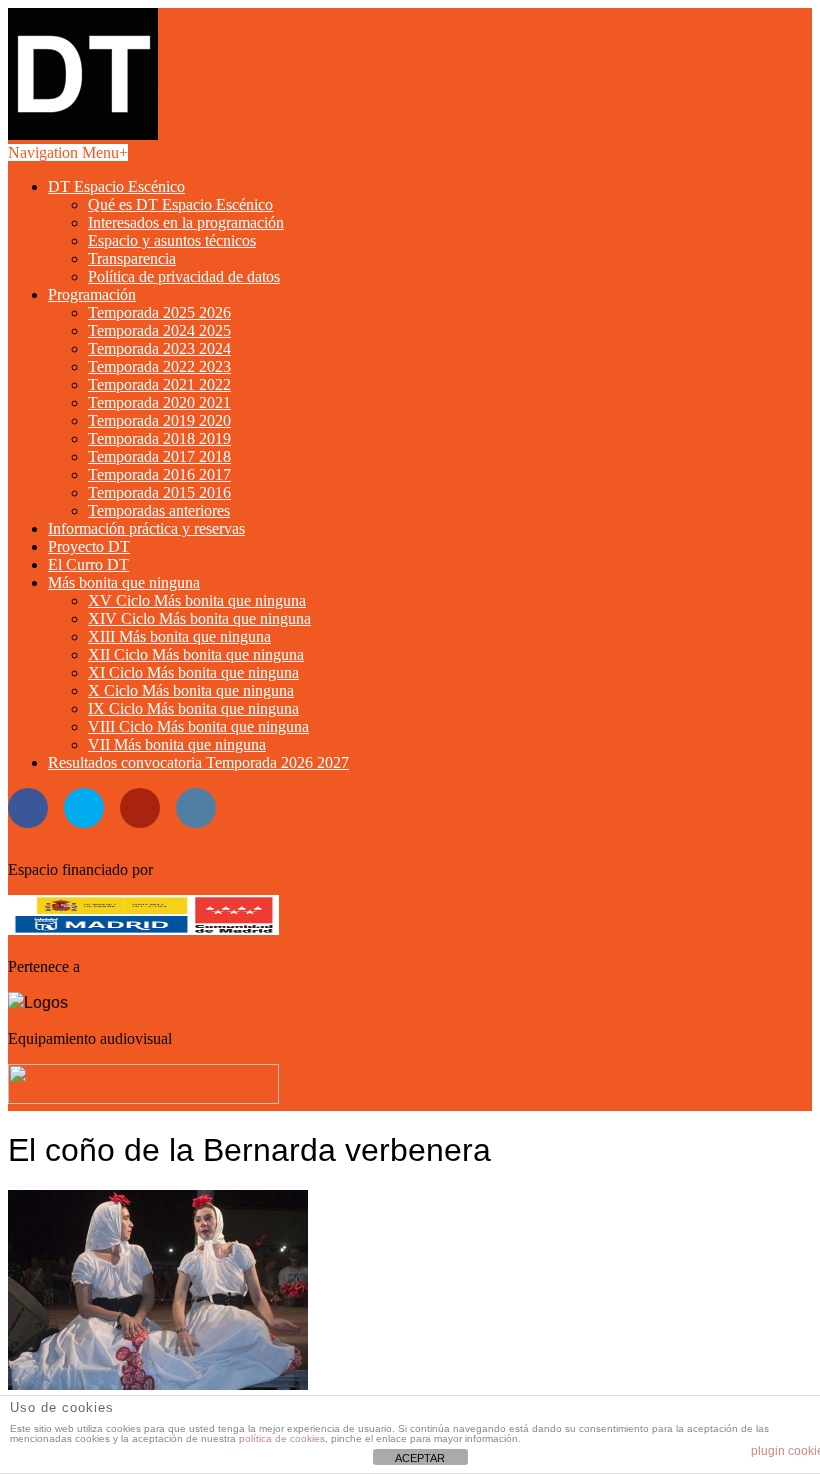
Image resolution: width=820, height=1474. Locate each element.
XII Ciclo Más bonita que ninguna (196, 654)
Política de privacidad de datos (184, 276)
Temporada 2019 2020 (159, 420)
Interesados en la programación (186, 222)
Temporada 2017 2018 (159, 456)
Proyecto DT (89, 546)
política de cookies (282, 1438)
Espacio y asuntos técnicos (172, 240)
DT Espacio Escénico (116, 186)
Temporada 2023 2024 (159, 348)
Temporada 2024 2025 (159, 330)
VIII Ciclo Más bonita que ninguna (198, 726)
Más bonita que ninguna (124, 582)
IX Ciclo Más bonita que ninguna (193, 708)
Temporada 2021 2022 (159, 384)
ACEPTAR (420, 1458)
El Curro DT (88, 564)
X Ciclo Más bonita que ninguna (191, 690)
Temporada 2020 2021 (159, 402)
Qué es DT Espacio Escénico (180, 204)
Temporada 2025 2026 (159, 312)
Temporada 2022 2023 (159, 366)
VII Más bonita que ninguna (177, 744)
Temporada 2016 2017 (159, 474)
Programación (92, 294)
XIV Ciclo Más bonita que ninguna (199, 618)
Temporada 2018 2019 (159, 438)
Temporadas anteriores (159, 510)
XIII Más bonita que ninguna (179, 636)
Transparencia (132, 258)
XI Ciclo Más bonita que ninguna (193, 672)
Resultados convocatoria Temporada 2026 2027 (198, 762)
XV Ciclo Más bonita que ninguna (197, 600)
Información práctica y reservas (146, 528)
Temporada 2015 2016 (159, 492)
